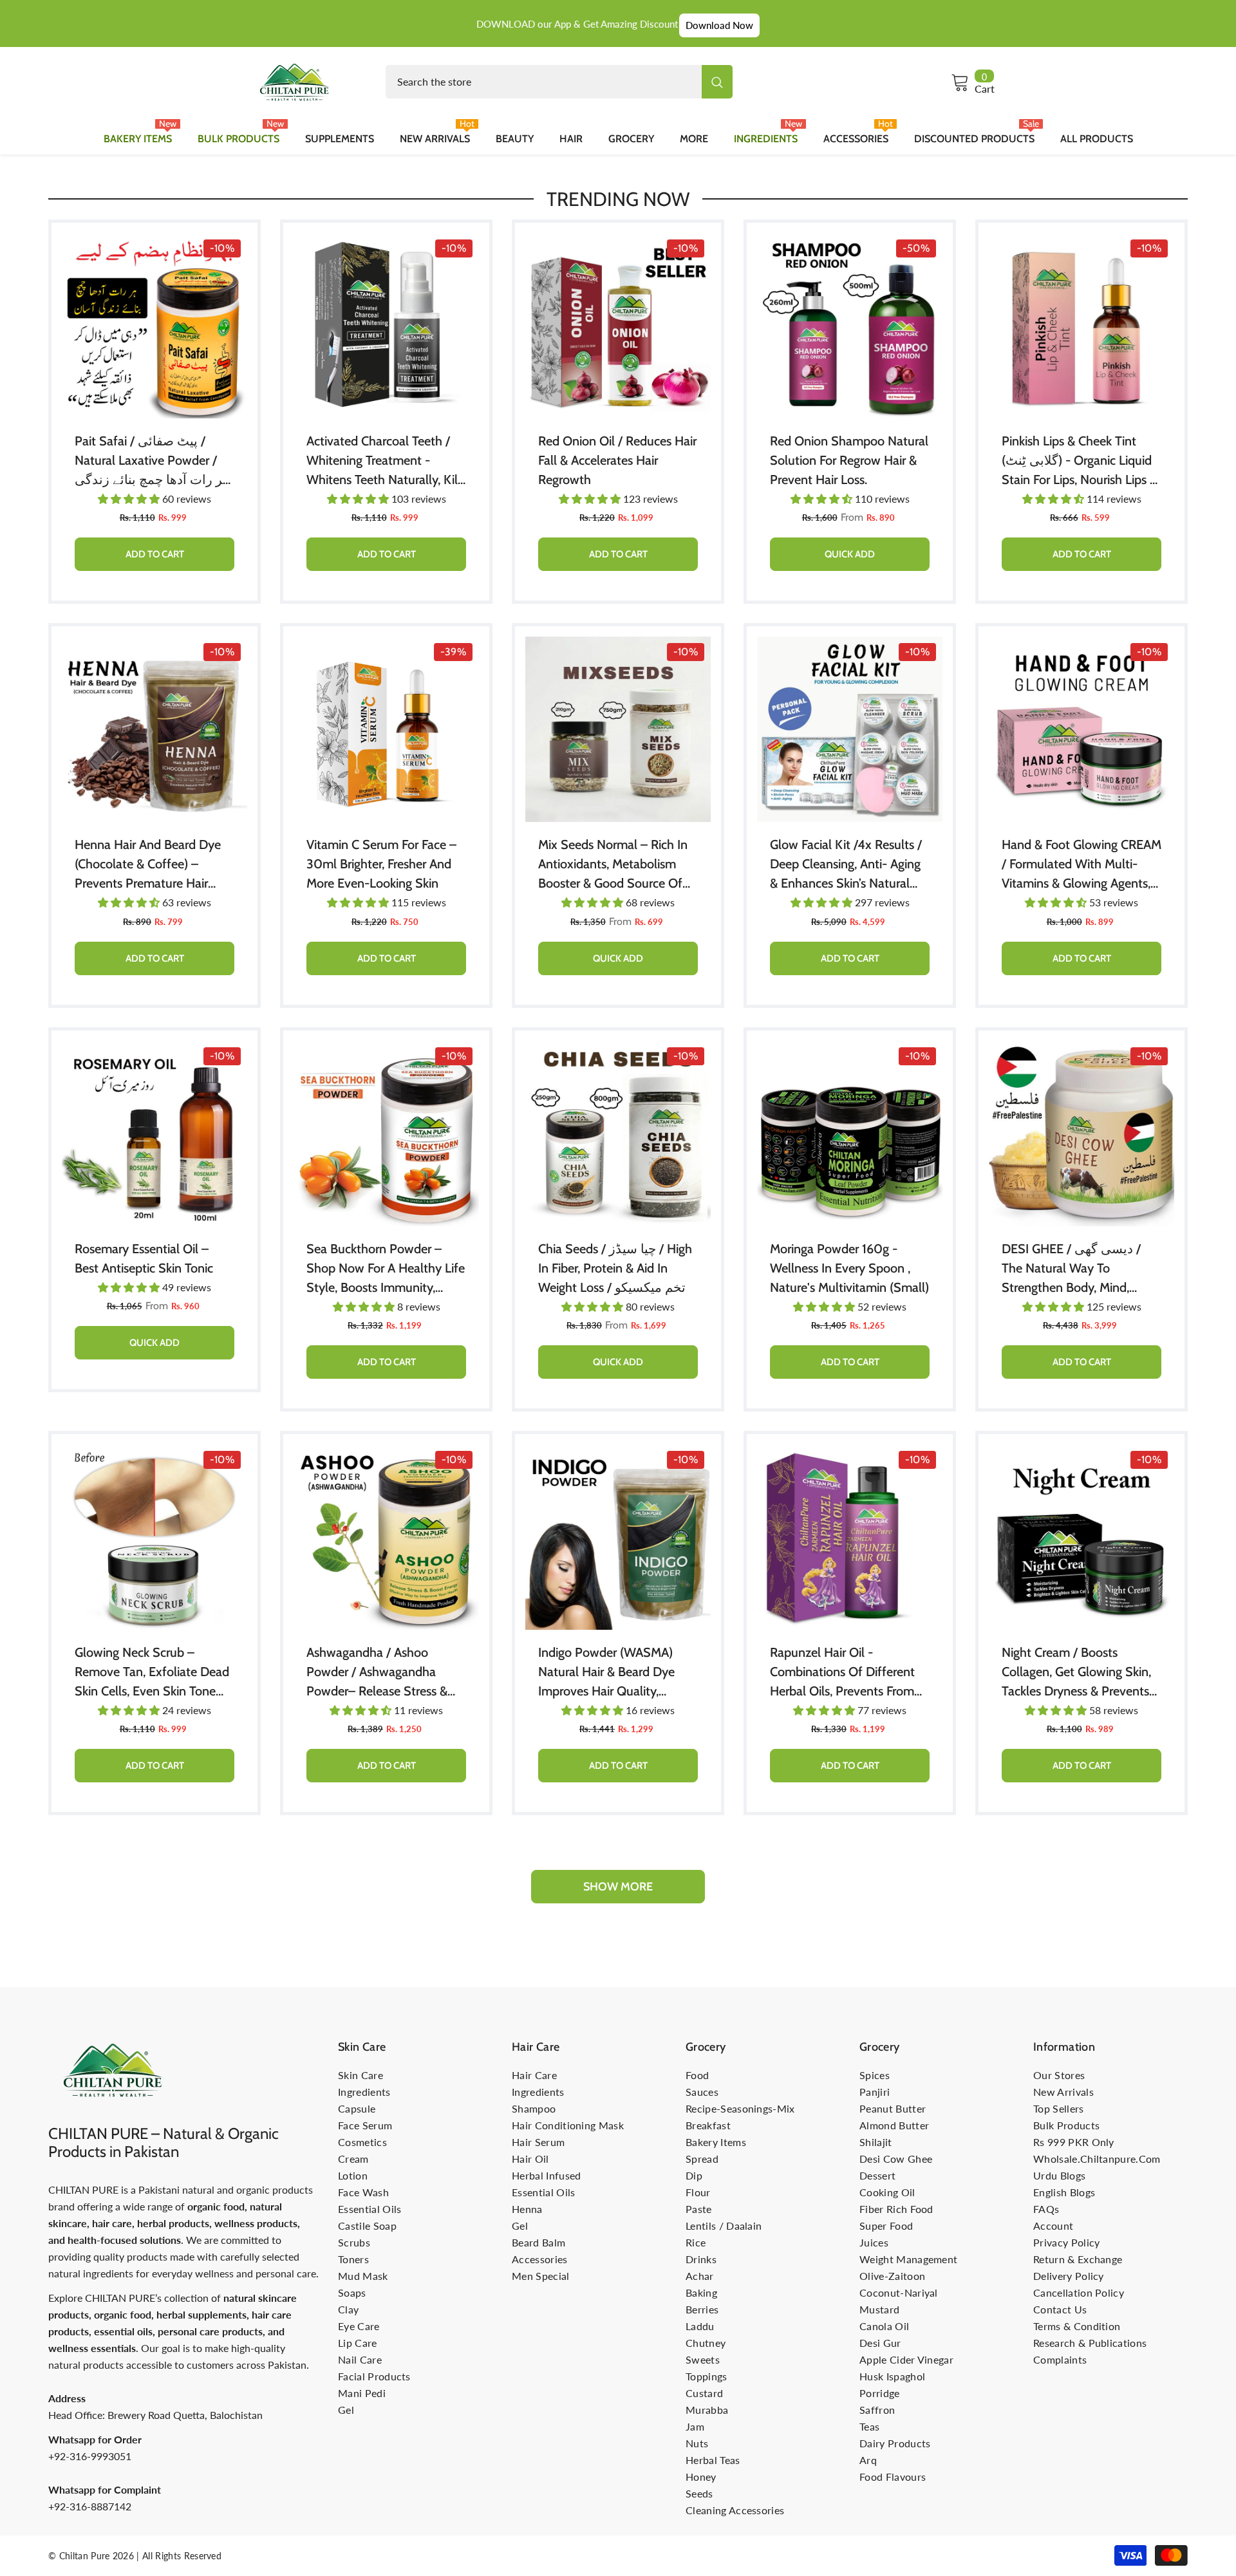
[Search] (559, 82)
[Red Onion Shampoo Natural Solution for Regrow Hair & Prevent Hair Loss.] (850, 326)
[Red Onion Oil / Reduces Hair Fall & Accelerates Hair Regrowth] (618, 326)
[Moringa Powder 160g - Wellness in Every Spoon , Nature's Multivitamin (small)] (850, 1134)
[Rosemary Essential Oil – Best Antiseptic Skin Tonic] (154, 1134)
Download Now (719, 25)
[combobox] (544, 82)
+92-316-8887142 (90, 2506)
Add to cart (155, 554)
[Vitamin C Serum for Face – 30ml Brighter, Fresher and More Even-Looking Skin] (386, 729)
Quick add (850, 554)
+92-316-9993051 (90, 2456)
